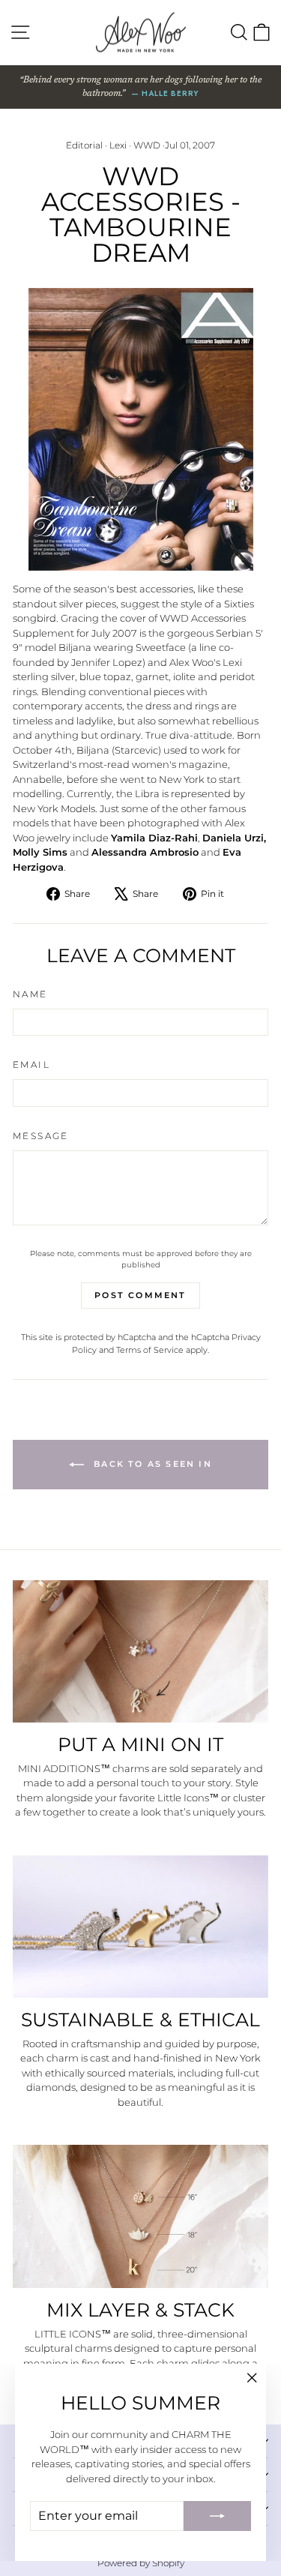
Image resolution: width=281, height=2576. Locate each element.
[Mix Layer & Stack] (140, 2216)
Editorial (84, 145)
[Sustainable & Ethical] (140, 1927)
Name (30, 994)
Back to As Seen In (151, 1464)
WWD (147, 145)
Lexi (118, 145)
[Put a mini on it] (140, 1651)
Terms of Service (150, 1350)
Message (41, 1136)
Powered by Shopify (141, 2563)
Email (31, 1065)
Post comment (140, 1295)
